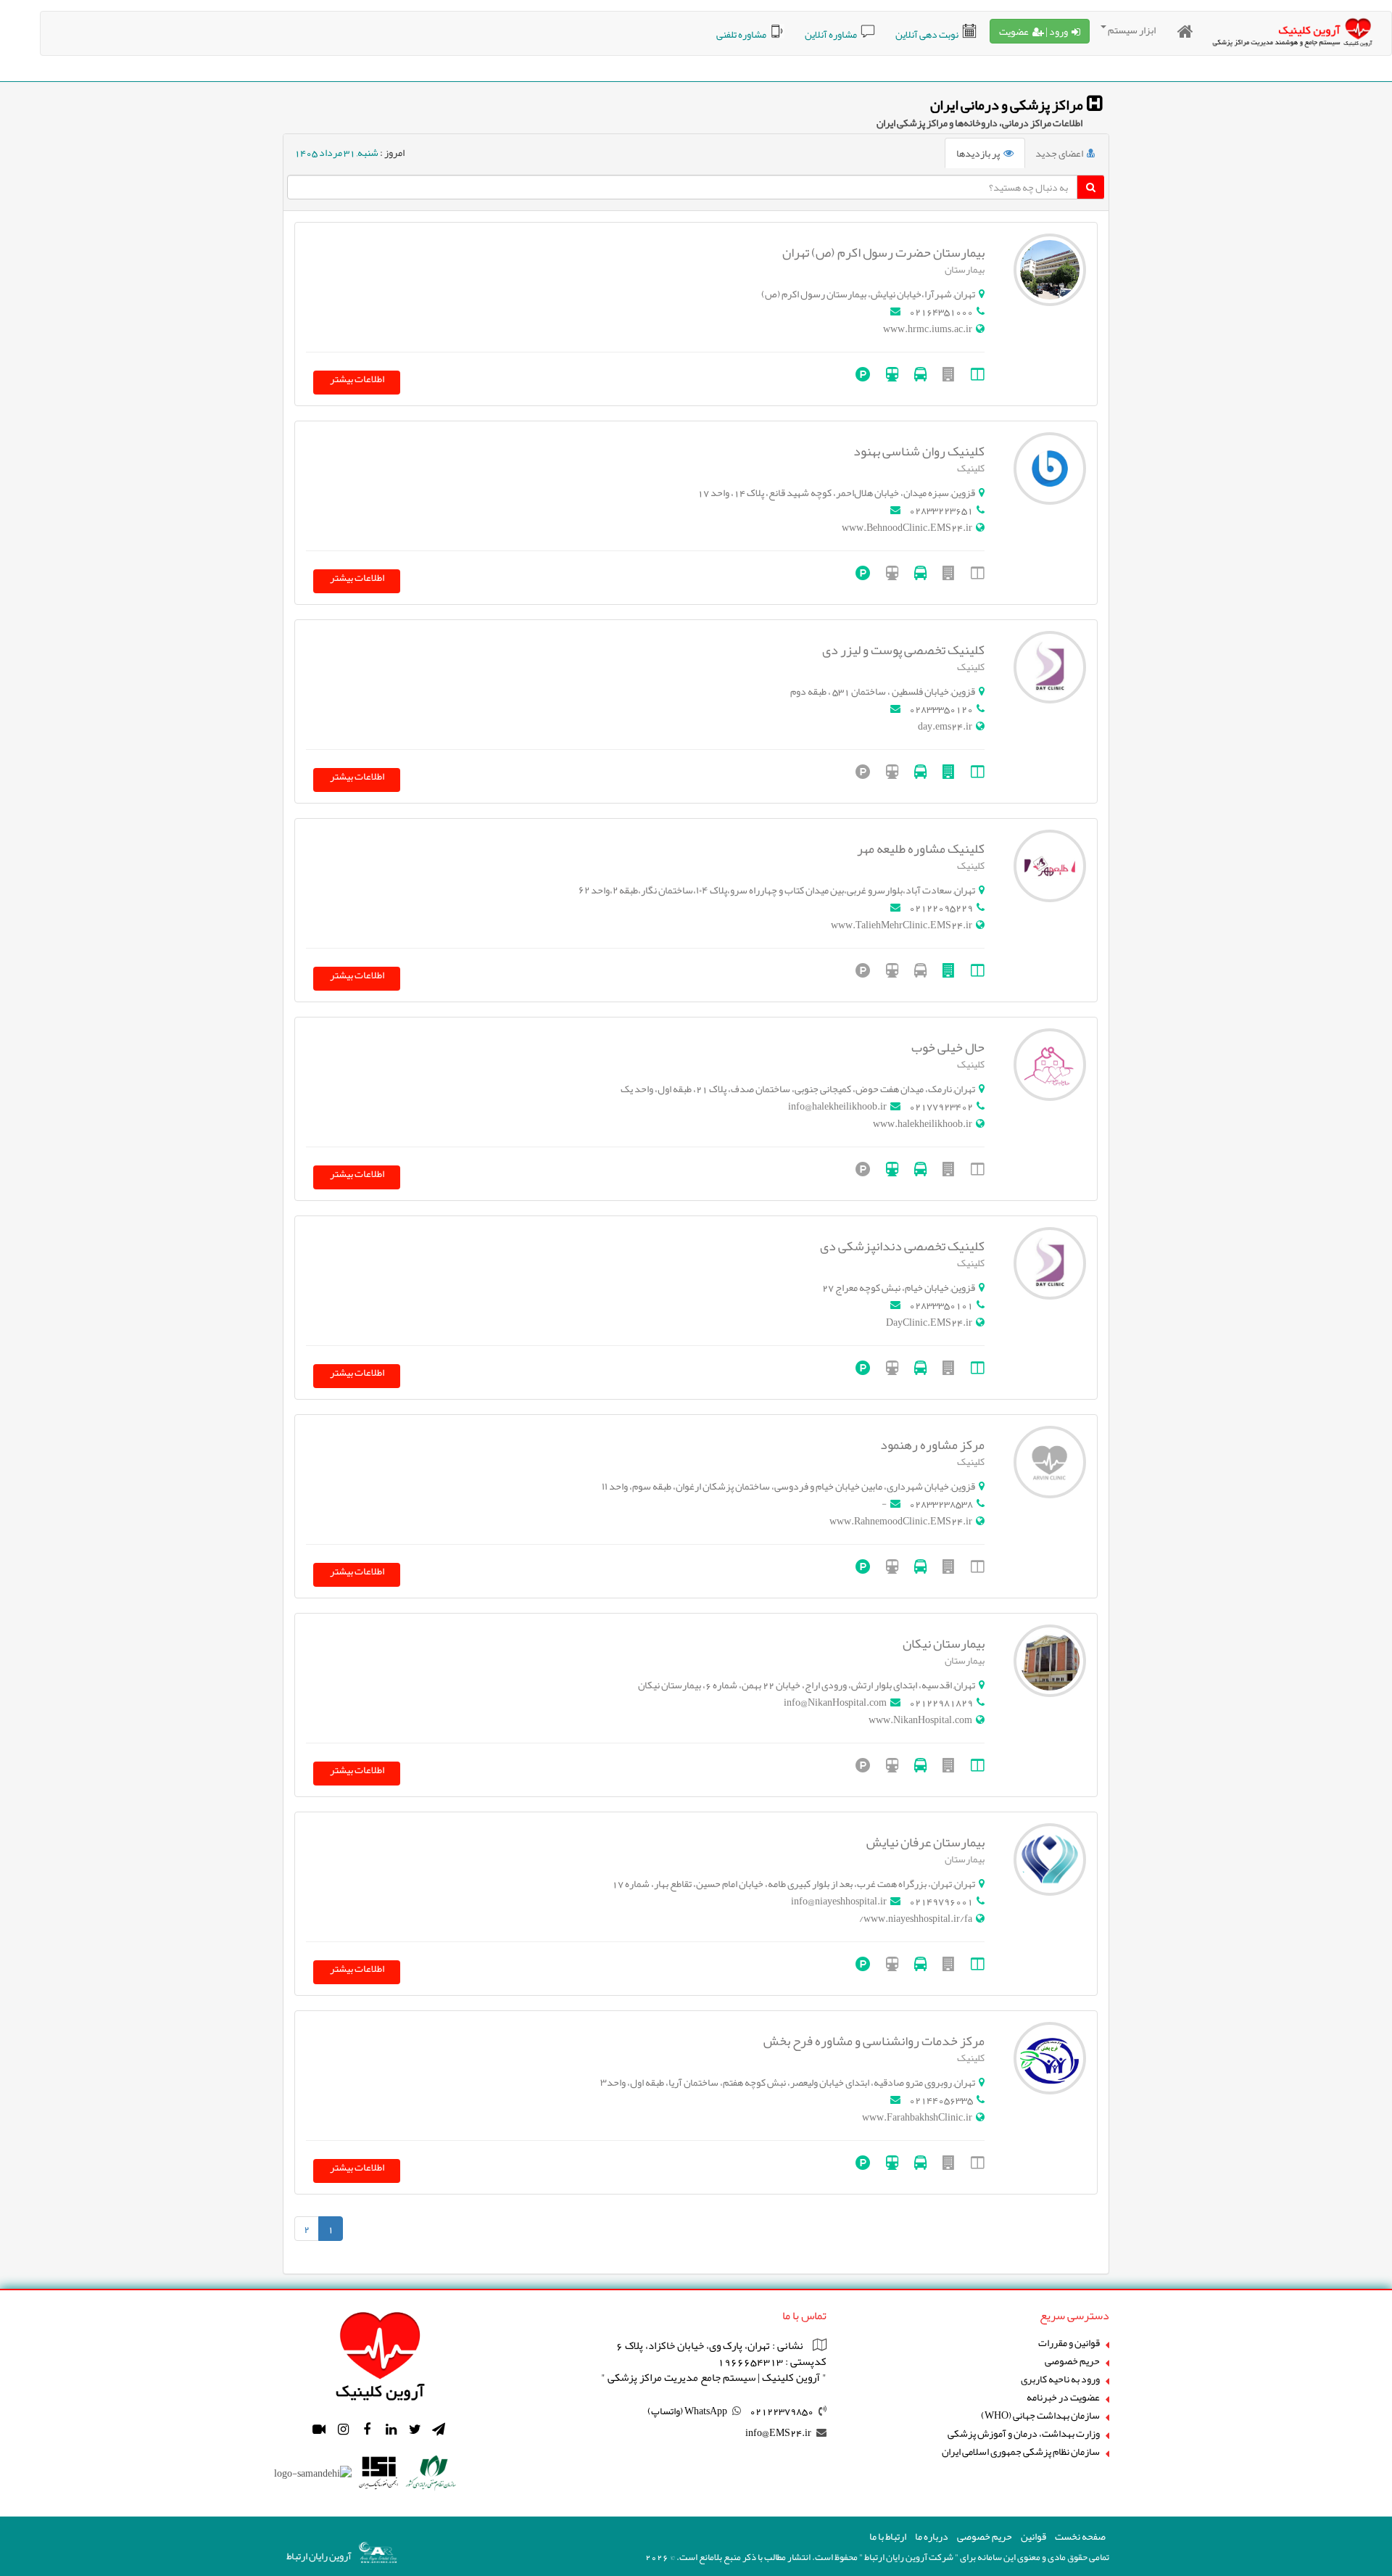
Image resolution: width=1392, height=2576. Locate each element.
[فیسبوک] (367, 2430)
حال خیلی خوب (948, 1047)
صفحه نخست (1080, 2536)
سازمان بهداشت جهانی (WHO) (1040, 2415)
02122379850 (782, 2411)
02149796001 (941, 1901)
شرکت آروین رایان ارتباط (909, 2557)
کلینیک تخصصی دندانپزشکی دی (902, 1246)
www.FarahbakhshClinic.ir (917, 2117)
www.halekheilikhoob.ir (923, 1123)
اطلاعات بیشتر (357, 380)
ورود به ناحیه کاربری (1060, 2379)
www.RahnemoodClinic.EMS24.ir (901, 1521)
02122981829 (941, 1702)
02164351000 (941, 311)
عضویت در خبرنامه (1063, 2397)
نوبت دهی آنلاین (927, 34)
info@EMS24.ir (778, 2432)
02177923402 (941, 1106)
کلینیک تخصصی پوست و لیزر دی (903, 650)
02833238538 (941, 1503)
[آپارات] (319, 2430)
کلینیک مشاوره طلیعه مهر (921, 849)
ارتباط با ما (888, 2536)
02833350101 (941, 1305)
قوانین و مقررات (1069, 2343)
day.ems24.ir (945, 726)
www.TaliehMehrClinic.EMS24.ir (902, 925)
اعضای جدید (1059, 153)
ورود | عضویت (1033, 31)
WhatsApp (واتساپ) (687, 2411)
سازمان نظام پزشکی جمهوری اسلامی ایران (1021, 2452)
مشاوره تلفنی (741, 34)
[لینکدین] (391, 2430)
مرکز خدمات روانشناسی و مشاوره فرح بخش (874, 2041)
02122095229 (941, 907)
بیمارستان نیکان (944, 1643)
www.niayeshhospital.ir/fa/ (916, 1918)
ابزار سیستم (1132, 30)
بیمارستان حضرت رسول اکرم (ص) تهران (883, 252)
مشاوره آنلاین (831, 34)
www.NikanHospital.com (920, 1720)
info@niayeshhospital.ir (839, 1901)
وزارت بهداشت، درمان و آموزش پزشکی (1024, 2433)
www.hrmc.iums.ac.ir (928, 329)
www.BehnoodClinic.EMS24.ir (907, 527)
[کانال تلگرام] (439, 2430)
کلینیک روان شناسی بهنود (919, 451)
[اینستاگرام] (343, 2430)
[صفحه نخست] (1185, 32)
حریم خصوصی (1072, 2361)
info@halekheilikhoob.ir (837, 1106)
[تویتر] (415, 2430)
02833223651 (941, 510)
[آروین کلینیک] (380, 2352)
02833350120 (941, 709)
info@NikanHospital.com (835, 1702)
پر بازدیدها (978, 153)
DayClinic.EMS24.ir (929, 1322)
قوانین (1033, 2536)
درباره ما (932, 2536)
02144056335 (941, 2100)
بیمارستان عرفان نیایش (925, 1842)
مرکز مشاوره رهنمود (932, 1445)
